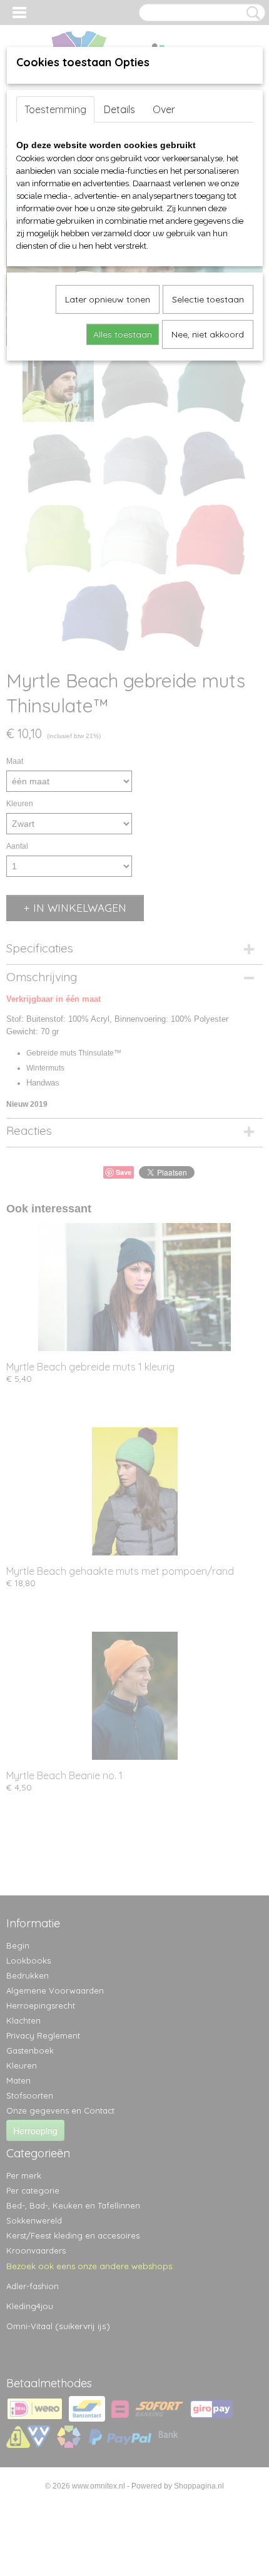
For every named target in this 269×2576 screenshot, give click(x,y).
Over (164, 109)
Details (119, 109)
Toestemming (55, 109)
